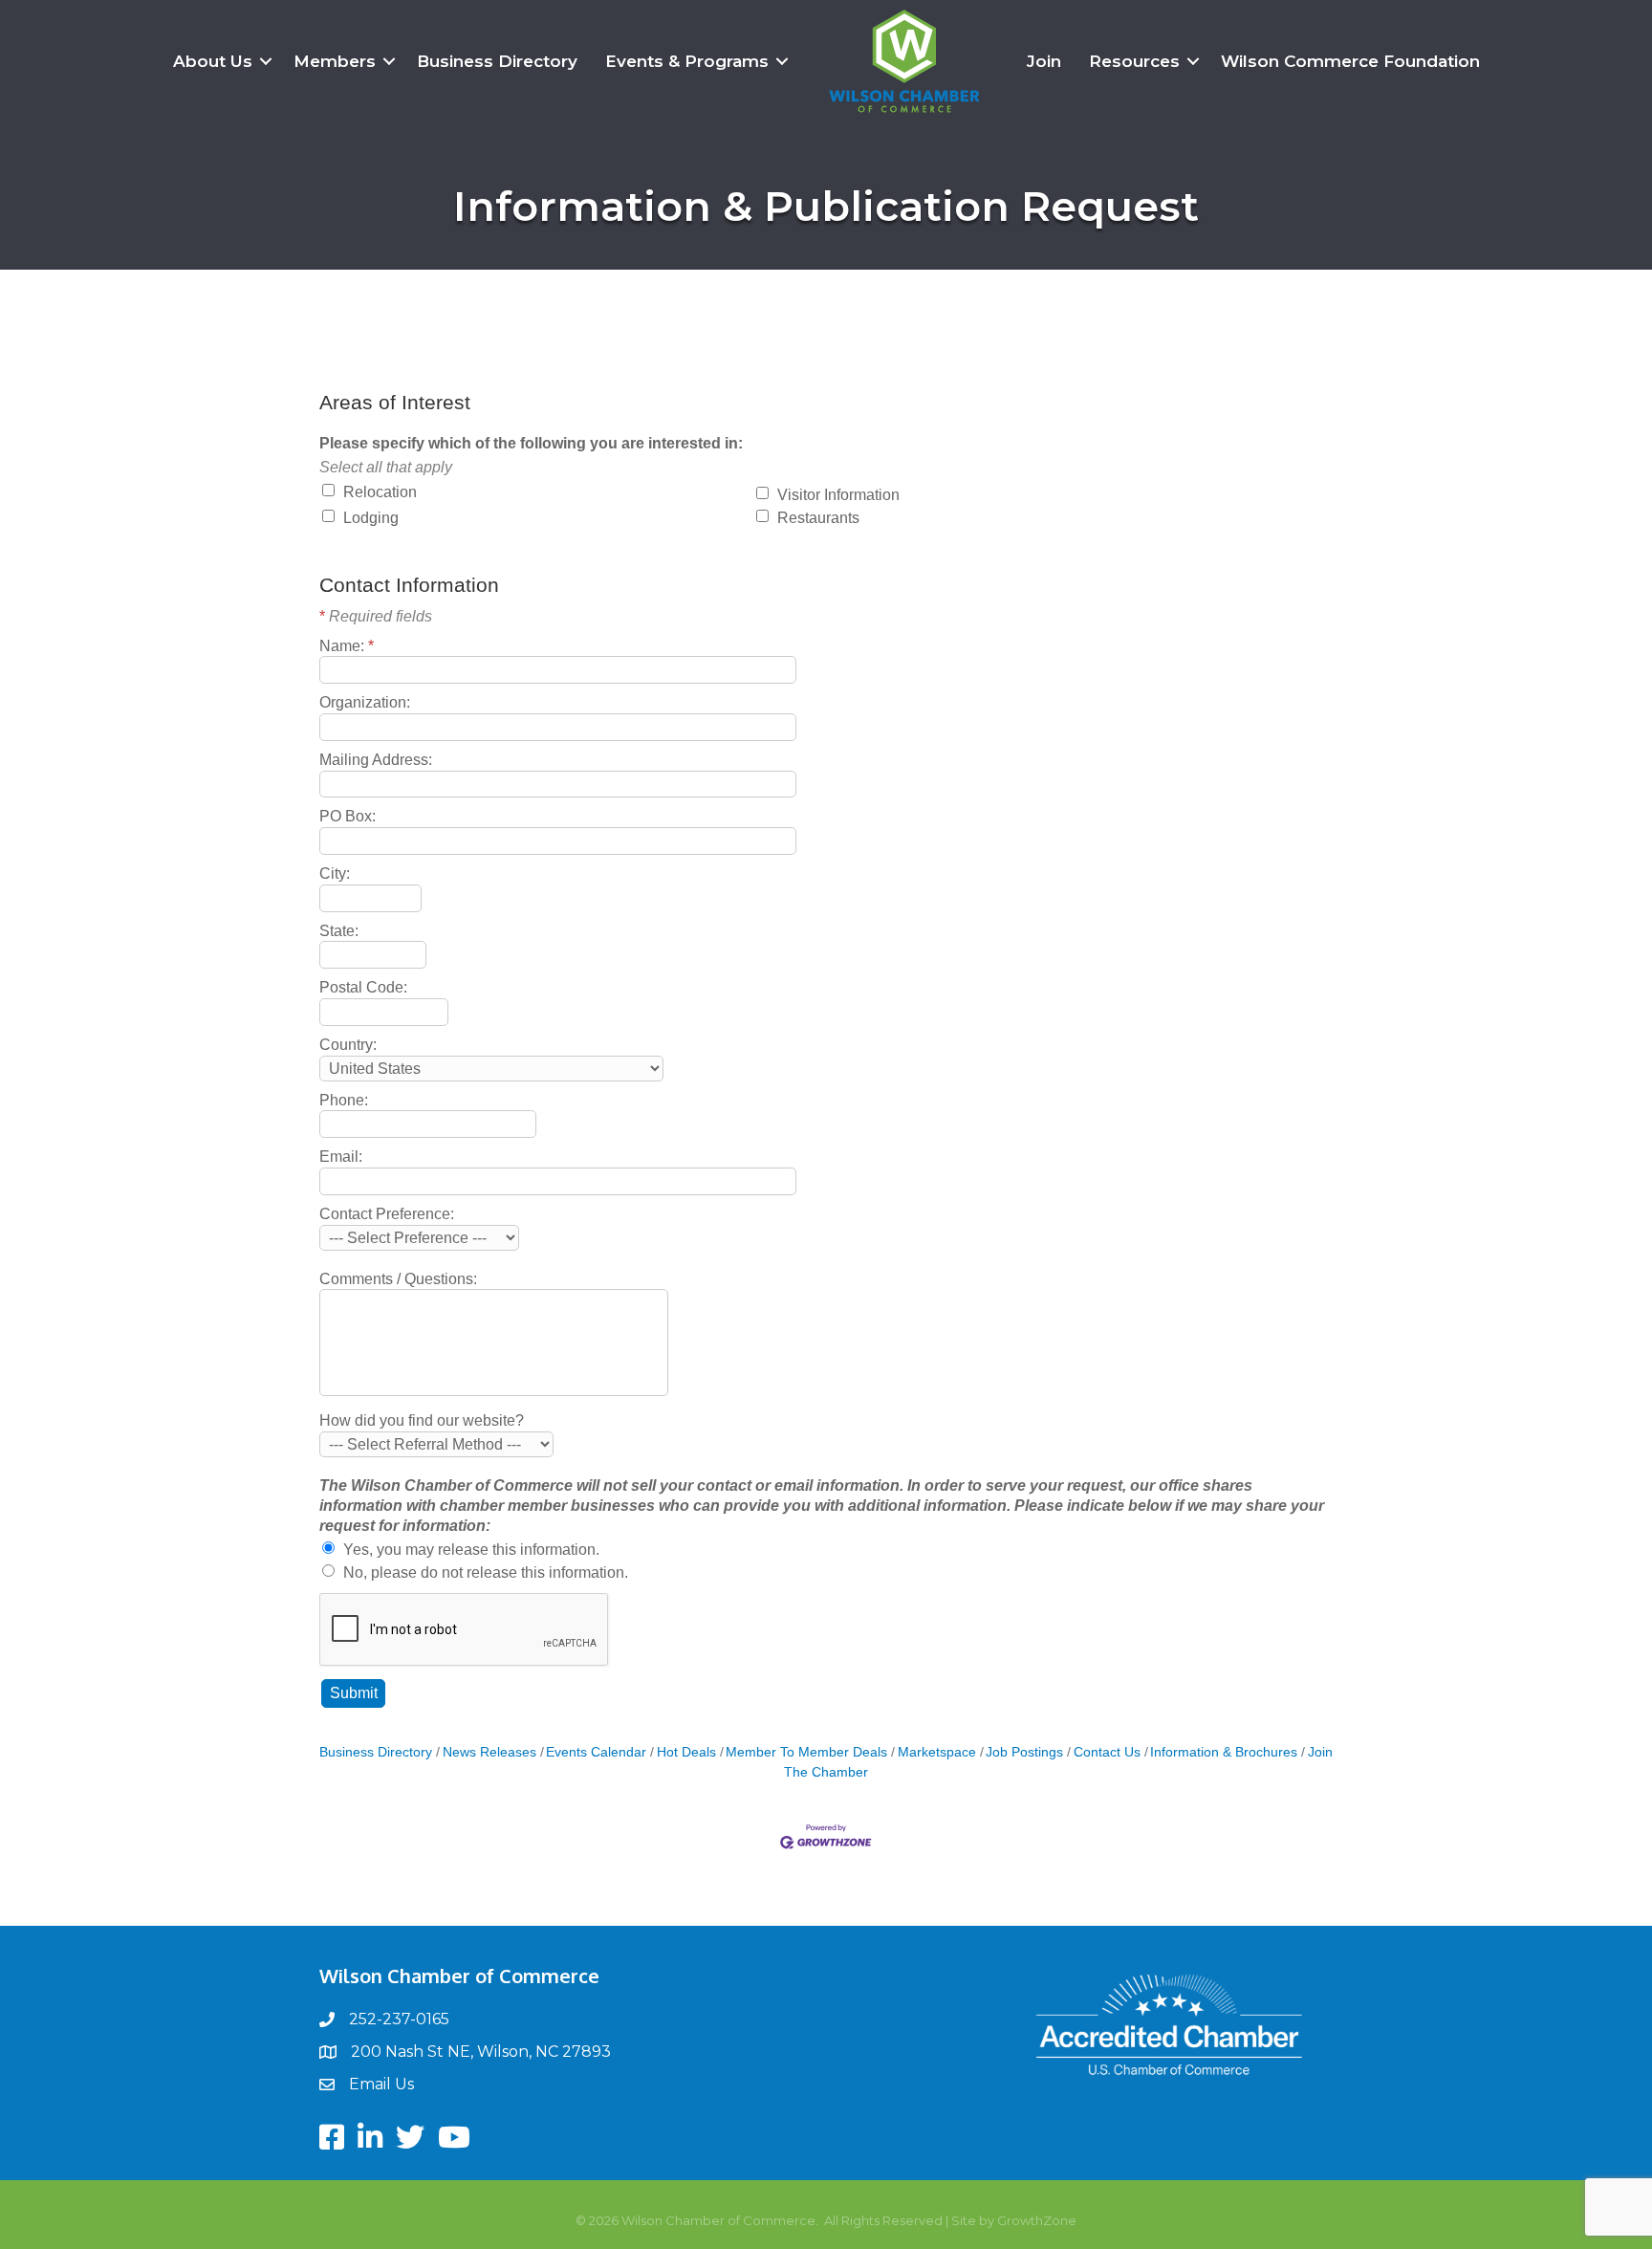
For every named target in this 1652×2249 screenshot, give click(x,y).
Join (1044, 61)
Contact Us (1107, 1752)
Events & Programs (687, 61)
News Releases (489, 1752)
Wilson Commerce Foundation (1350, 61)
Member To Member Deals (806, 1752)
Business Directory (497, 61)
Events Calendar (596, 1752)
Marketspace (937, 1752)
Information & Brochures (1224, 1752)
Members (335, 61)
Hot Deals (686, 1752)
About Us (213, 61)
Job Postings (1024, 1752)
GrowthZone (1037, 2220)
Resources (1134, 61)
